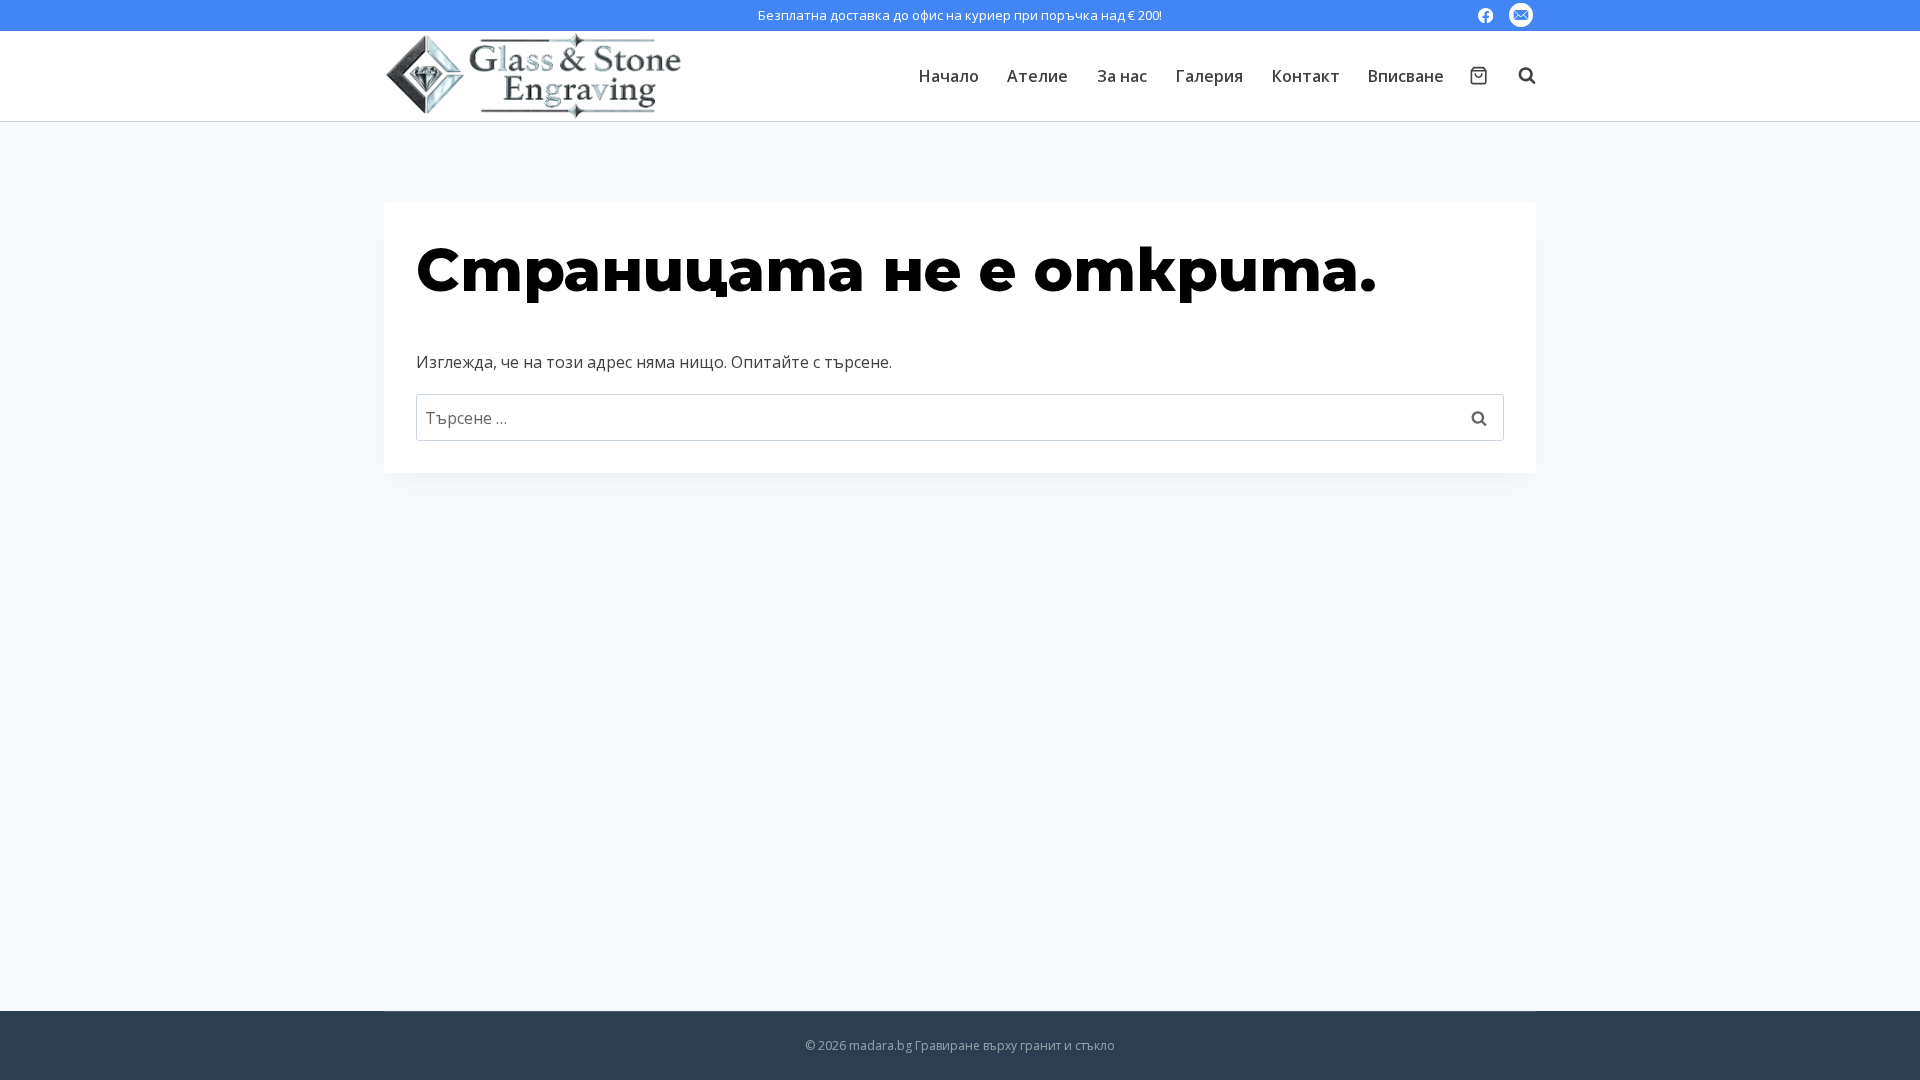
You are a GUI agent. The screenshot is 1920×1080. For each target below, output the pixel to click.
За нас (1122, 76)
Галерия (1209, 76)
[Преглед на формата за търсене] (1517, 76)
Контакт (1306, 76)
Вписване (1406, 76)
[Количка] (1478, 75)
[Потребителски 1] (1520, 15)
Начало (949, 76)
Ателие (1037, 76)
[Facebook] (1485, 15)
